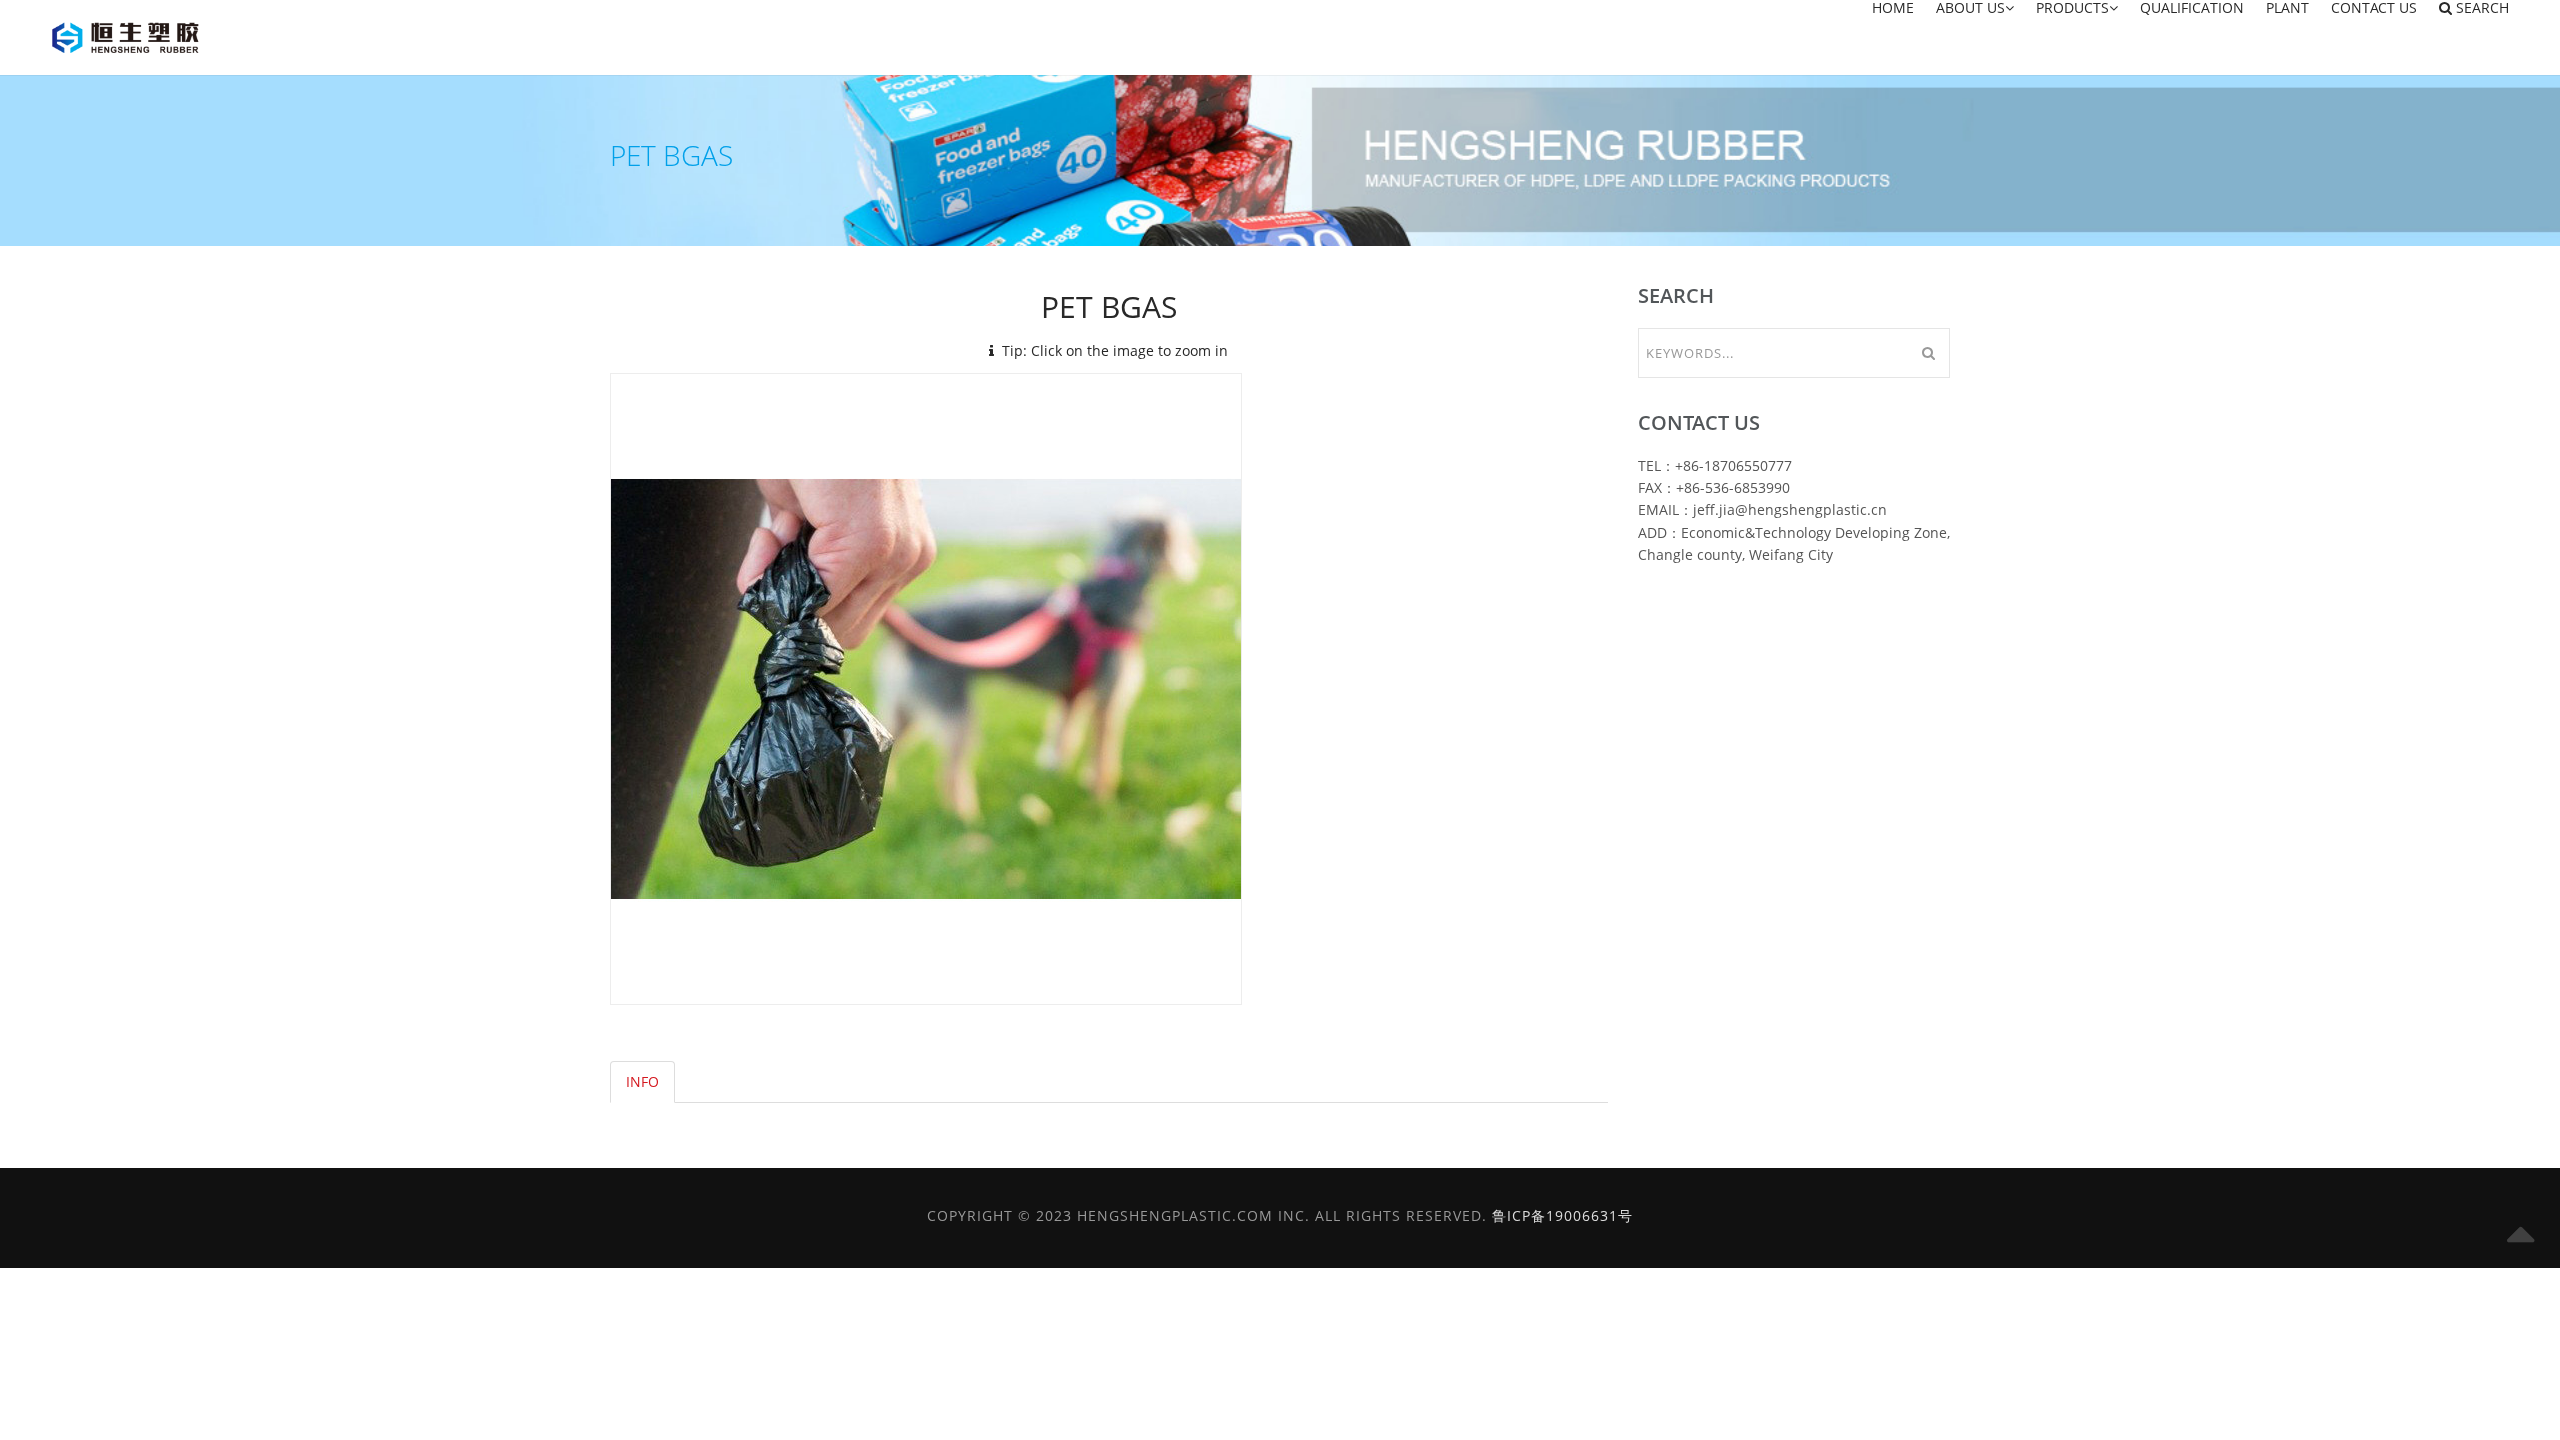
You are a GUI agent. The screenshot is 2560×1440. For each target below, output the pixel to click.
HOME (1893, 8)
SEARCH (2480, 8)
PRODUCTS (2072, 8)
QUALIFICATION (2192, 8)
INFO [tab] (642, 1081)
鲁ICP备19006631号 (1562, 1215)
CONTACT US (2374, 8)
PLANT (2287, 8)
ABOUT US (1970, 8)
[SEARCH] (1928, 353)
